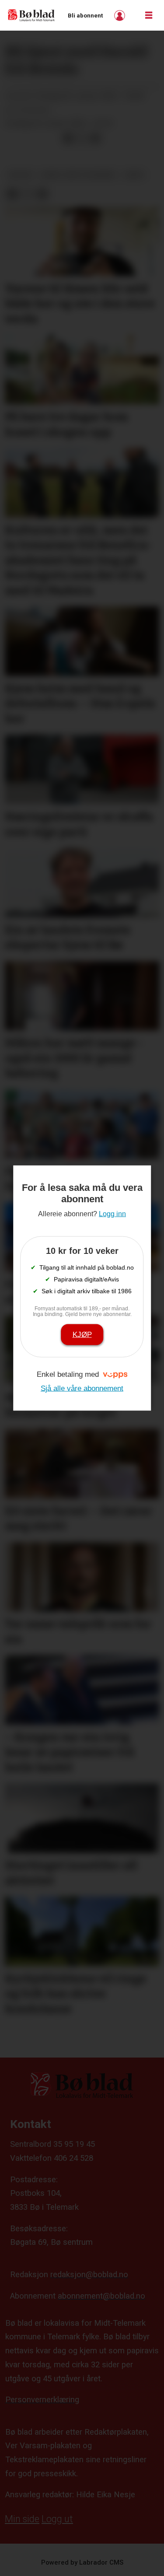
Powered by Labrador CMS (82, 2562)
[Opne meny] (149, 16)
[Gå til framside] (31, 15)
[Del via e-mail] (95, 138)
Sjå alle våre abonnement (82, 1388)
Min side (22, 2519)
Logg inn (121, 16)
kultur (20, 175)
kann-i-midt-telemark (78, 175)
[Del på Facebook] (68, 138)
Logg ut (57, 2519)
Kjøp (82, 1334)
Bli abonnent (85, 16)
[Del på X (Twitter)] (82, 138)
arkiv (134, 175)
